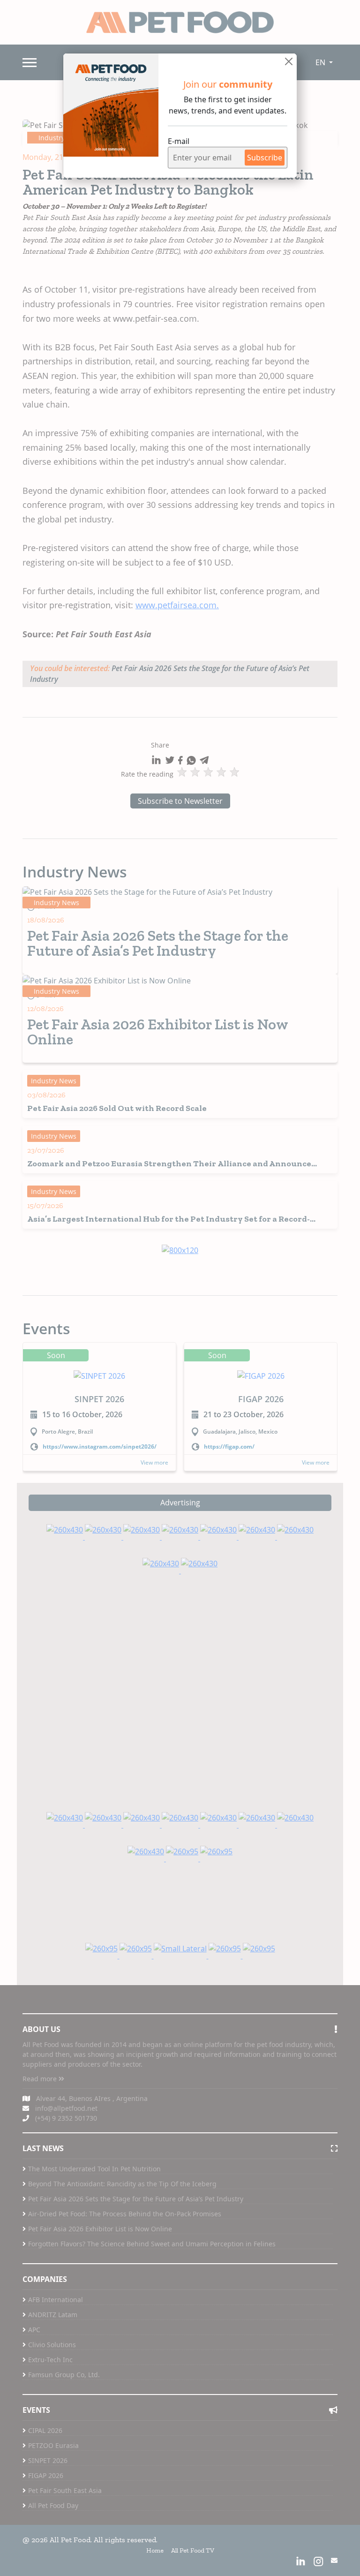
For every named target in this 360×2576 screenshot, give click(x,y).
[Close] (289, 61)
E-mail (179, 141)
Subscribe (265, 158)
